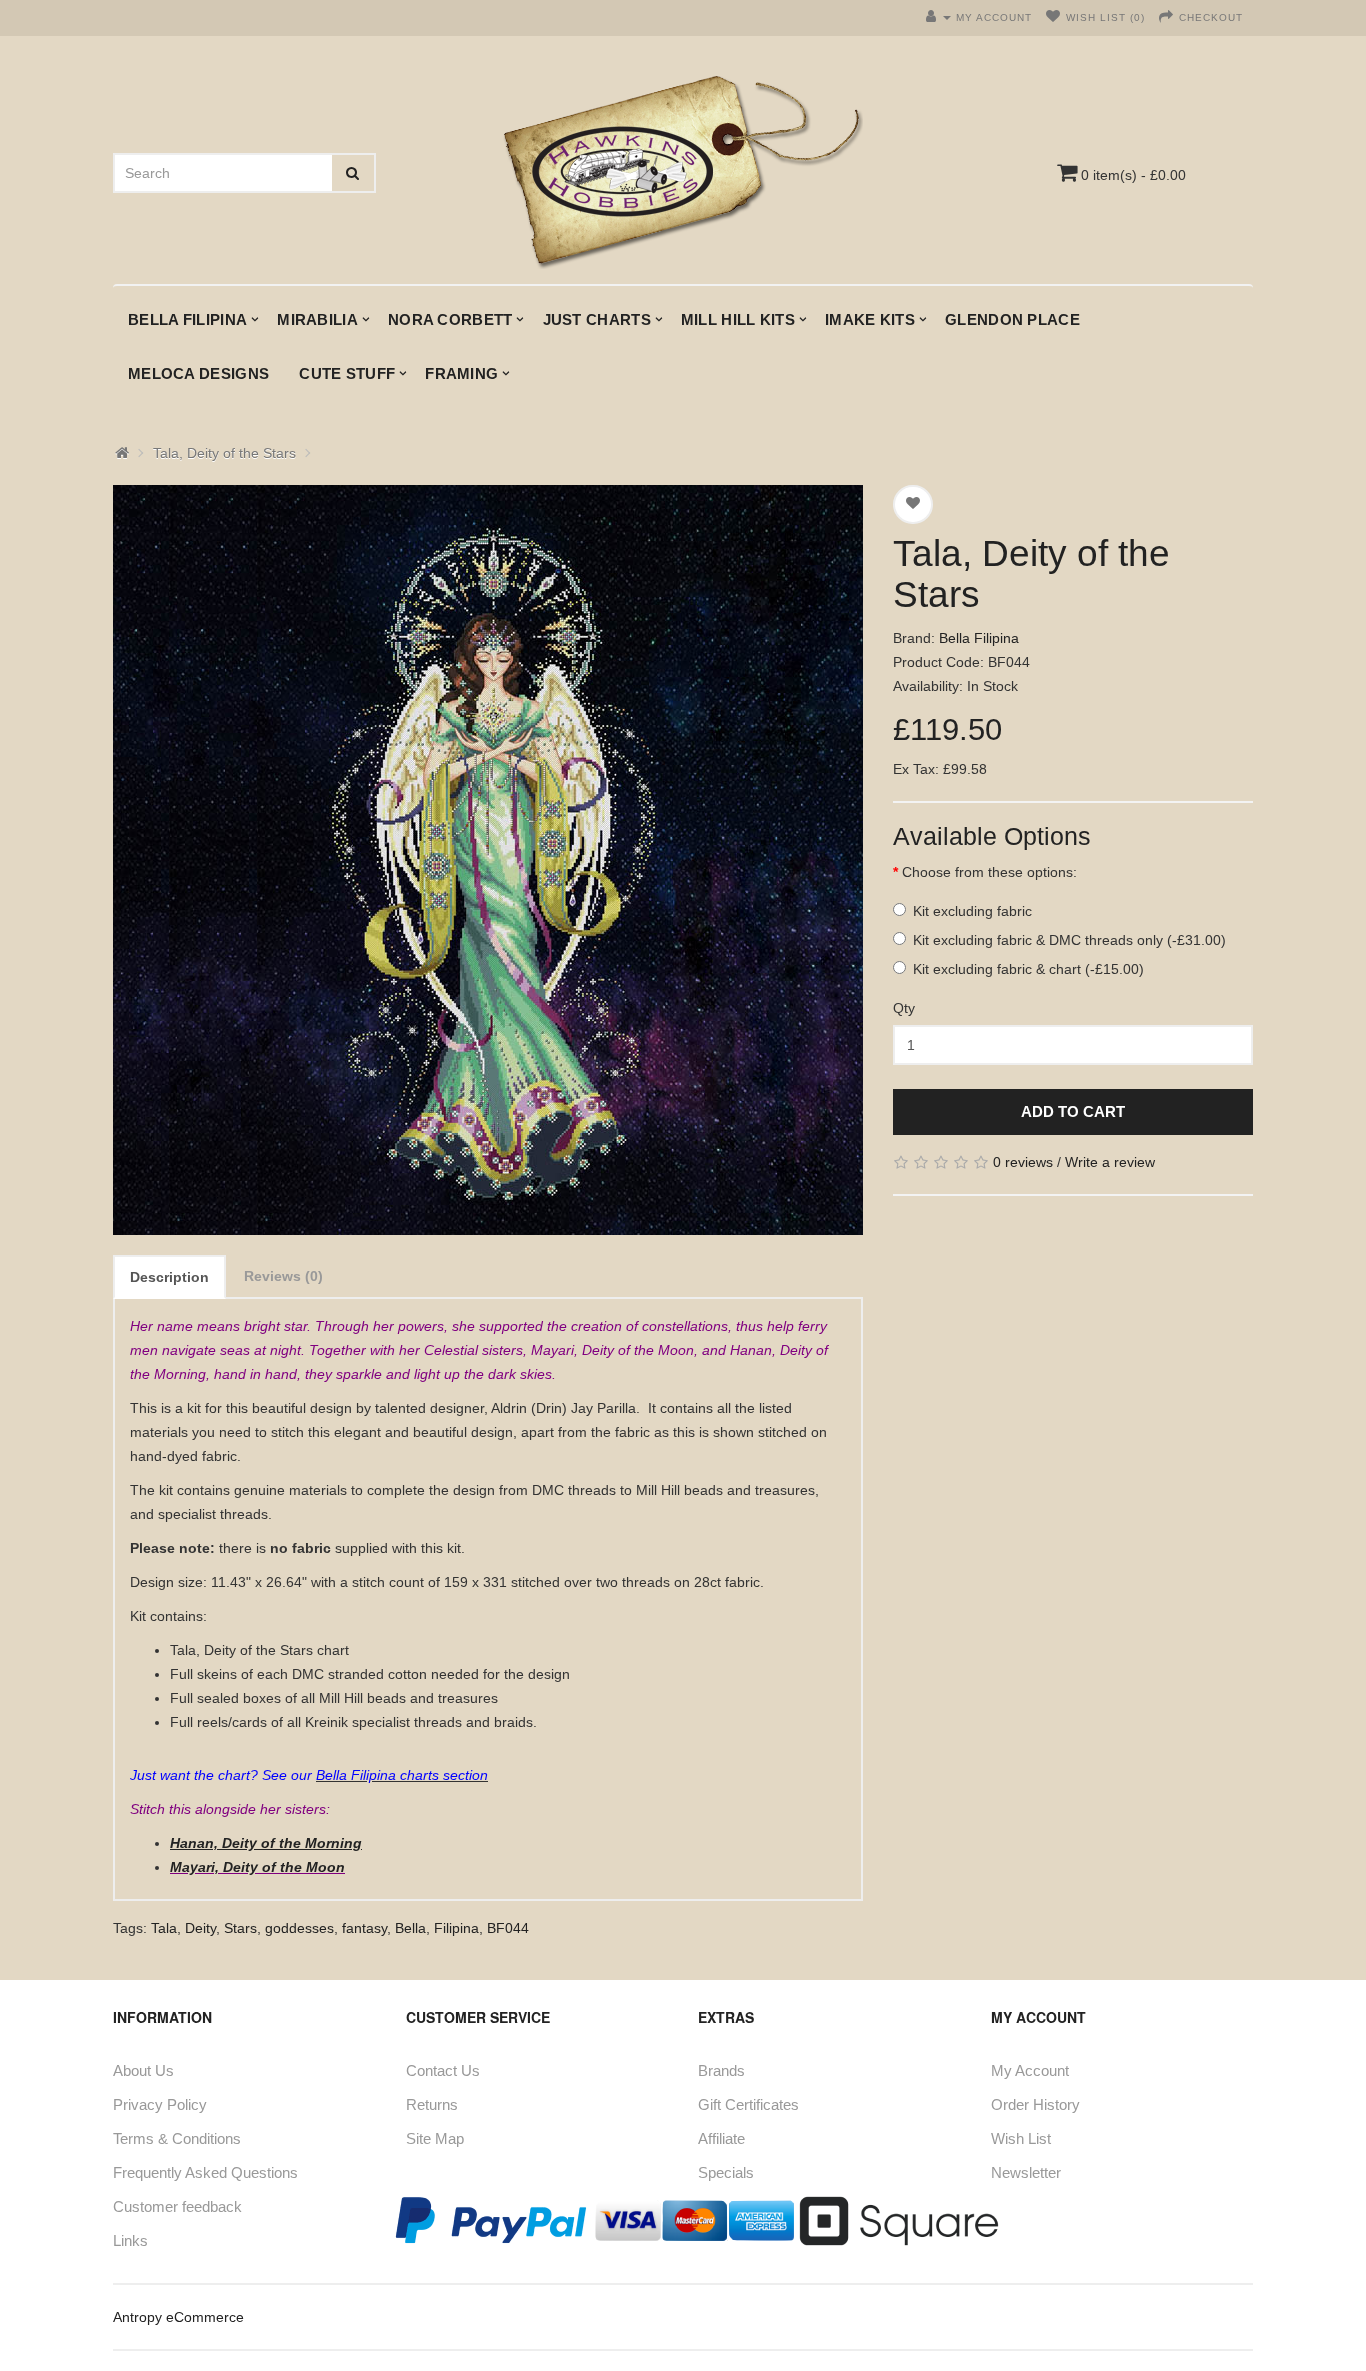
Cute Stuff (347, 373)
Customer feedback (177, 2206)
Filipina (456, 1928)
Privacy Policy (160, 2104)
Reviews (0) (283, 1276)
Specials (726, 2172)
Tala (164, 1928)
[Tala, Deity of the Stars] (488, 860)
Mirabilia (317, 319)
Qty (904, 1008)
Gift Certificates (748, 2104)
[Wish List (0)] (1053, 17)
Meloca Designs (198, 373)
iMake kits (870, 319)
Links (130, 2240)
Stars (240, 1928)
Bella (410, 1928)
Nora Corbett (450, 319)
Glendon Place (1012, 319)
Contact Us (443, 2070)
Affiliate (721, 2138)
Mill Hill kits (738, 319)
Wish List (1021, 2138)
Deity (200, 1928)
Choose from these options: (989, 872)
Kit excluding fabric (972, 911)
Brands (721, 2070)
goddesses (299, 1928)
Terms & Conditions (177, 2138)
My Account (1030, 2070)
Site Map (435, 2138)
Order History (1035, 2104)
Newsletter (1026, 2172)
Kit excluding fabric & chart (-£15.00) (1028, 969)
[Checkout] (1166, 17)
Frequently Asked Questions (205, 2172)
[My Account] (938, 17)
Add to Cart (1073, 1111)
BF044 (508, 1928)
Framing (461, 373)
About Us (143, 2070)
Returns (432, 2104)
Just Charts (597, 319)
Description (169, 1277)
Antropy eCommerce (178, 2317)
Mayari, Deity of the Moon (257, 1867)
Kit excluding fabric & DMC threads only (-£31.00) (1069, 940)
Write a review (1110, 1162)
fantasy (364, 1928)
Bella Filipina (187, 319)
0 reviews (1023, 1162)
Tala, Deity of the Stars (224, 453)
